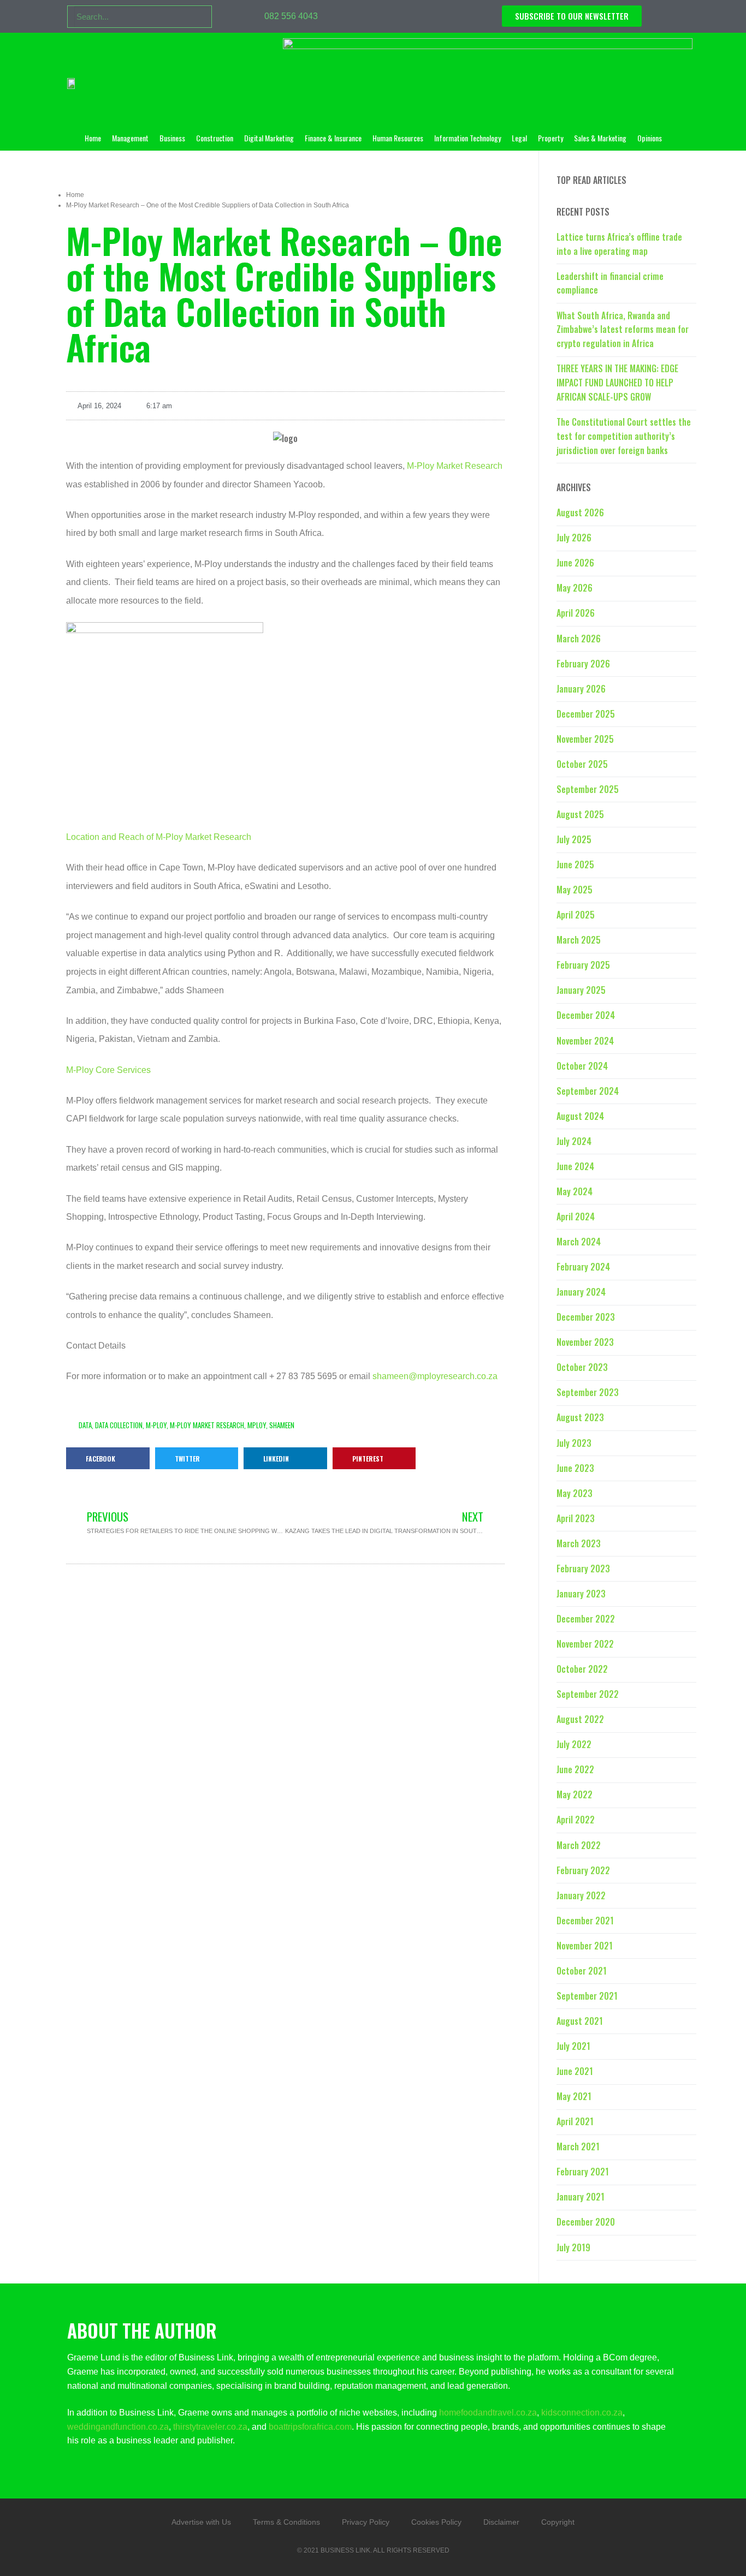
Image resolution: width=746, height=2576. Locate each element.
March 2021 (578, 2146)
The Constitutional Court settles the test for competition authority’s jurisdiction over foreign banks (624, 436)
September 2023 (588, 1392)
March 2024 (579, 1242)
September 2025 (588, 789)
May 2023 (575, 1493)
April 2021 (575, 2121)
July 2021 (573, 2046)
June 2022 (575, 1769)
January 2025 (581, 990)
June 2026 (575, 563)
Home (93, 138)
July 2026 (574, 538)
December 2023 (586, 1317)
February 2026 (583, 664)
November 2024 (585, 1041)
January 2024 (581, 1292)
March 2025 (579, 940)
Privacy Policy (366, 2522)
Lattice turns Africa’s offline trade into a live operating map (619, 244)
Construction (215, 138)
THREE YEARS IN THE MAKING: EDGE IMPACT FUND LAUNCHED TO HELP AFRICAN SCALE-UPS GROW (617, 383)
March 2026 (579, 639)
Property (550, 138)
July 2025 (574, 839)
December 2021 (585, 1921)
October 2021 (582, 1971)
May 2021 (574, 2096)
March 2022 (579, 1845)
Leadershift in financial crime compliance (610, 283)
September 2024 (588, 1091)
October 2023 (582, 1367)
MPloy (257, 1425)
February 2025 (583, 965)
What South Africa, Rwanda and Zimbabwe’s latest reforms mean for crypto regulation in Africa (623, 330)
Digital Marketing (269, 138)
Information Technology (467, 138)
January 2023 (581, 1594)
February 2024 (583, 1267)
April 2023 (576, 1518)
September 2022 (588, 1694)
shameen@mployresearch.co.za (435, 1376)
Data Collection (119, 1425)
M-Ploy (156, 1425)
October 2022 (582, 1669)
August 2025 (580, 814)
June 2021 (575, 2071)
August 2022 (580, 1719)
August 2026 (580, 512)
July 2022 (574, 1744)
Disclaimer (501, 2522)
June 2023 (575, 1468)
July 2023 (574, 1443)
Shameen (282, 1425)
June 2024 (575, 1166)
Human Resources (398, 138)
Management (130, 138)
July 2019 (573, 2247)
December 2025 (586, 714)
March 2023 (579, 1543)
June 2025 (575, 864)
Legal (519, 138)
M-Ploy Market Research (455, 466)
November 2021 (585, 1946)
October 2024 (582, 1066)
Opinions (650, 138)
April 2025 (576, 915)
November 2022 (585, 1644)
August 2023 (580, 1417)
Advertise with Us (201, 2522)
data (85, 1425)
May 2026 (575, 588)
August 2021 (580, 2021)
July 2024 (574, 1141)
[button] (108, 1458)
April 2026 (576, 613)
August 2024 (580, 1116)
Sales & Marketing (600, 138)
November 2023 (585, 1342)
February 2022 (583, 1870)
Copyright (558, 2522)
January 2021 (581, 2197)
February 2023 (583, 1569)
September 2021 (587, 1996)
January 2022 (581, 1895)
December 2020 (586, 2222)
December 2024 (586, 1015)
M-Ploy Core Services (108, 1070)
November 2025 (585, 739)
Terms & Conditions (286, 2522)
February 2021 (583, 2172)
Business (172, 138)
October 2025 (582, 764)
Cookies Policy (436, 2522)
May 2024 (575, 1191)
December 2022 (586, 1619)
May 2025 (575, 890)
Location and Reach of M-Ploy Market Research (159, 837)
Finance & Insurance (333, 138)
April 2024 (576, 1217)
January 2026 (581, 689)
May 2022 (575, 1794)
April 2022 (576, 1820)
